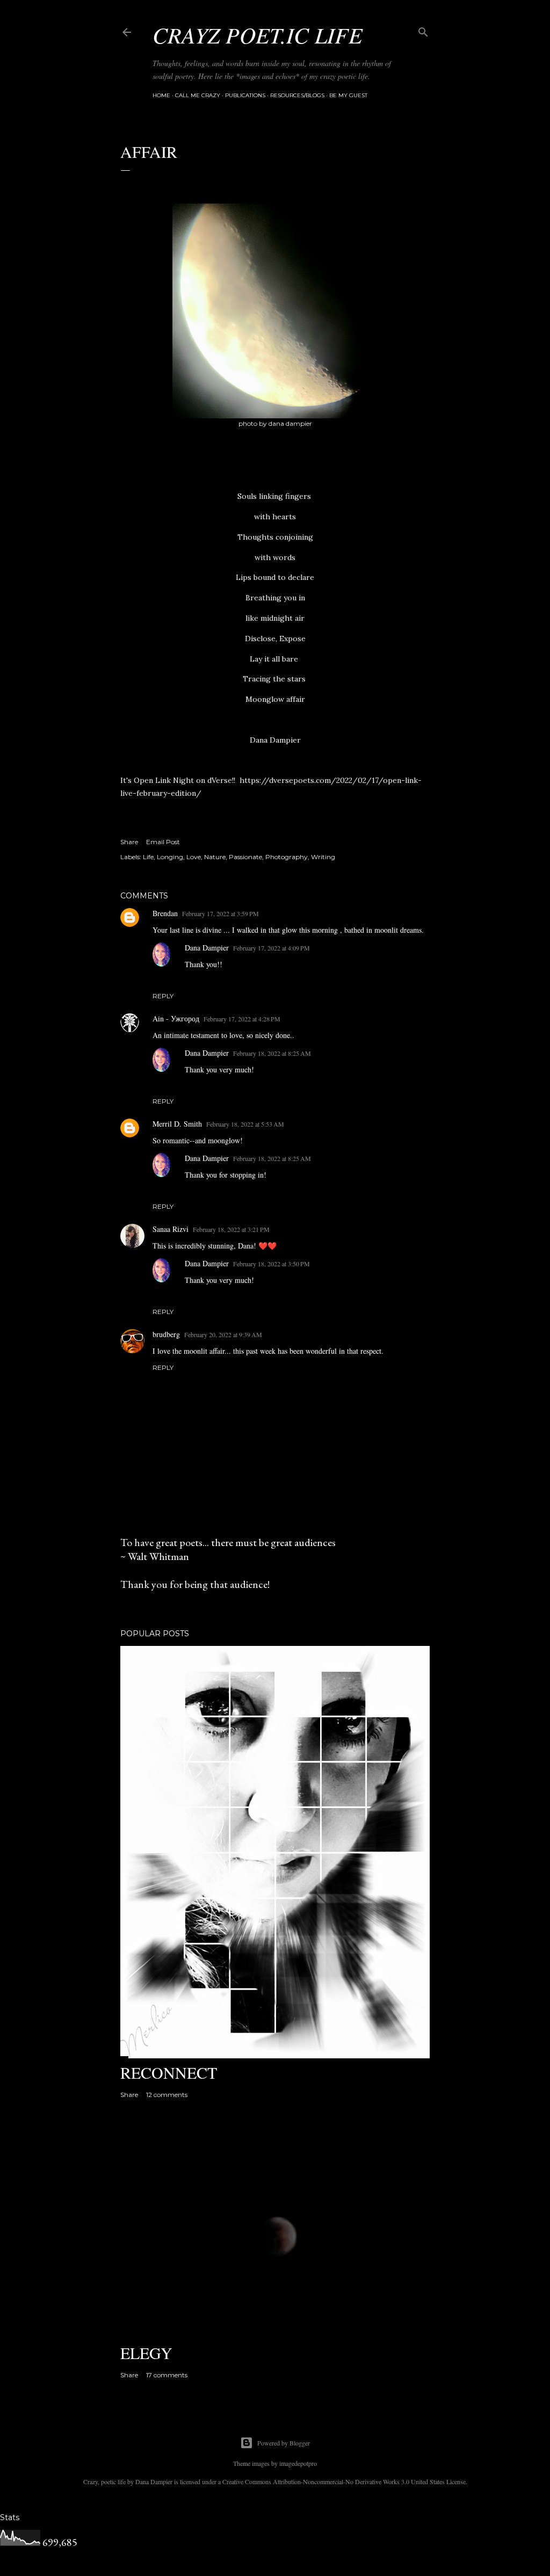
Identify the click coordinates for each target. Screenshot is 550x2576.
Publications (245, 95)
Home (161, 95)
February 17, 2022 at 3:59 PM (220, 913)
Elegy (146, 2353)
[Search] (423, 30)
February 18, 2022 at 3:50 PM (272, 1264)
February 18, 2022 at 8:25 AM (272, 1053)
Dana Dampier (207, 948)
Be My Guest (348, 95)
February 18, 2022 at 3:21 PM (231, 1229)
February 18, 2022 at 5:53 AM (245, 1124)
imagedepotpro (298, 2463)
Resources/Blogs (297, 95)
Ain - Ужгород (176, 1018)
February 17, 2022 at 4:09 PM (272, 948)
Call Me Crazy (198, 95)
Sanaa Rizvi (171, 1229)
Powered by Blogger (284, 2443)
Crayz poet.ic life (258, 34)
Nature (215, 857)
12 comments (167, 2095)
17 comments (167, 2375)
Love (194, 857)
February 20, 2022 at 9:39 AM (223, 1334)
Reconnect (169, 2072)
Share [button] (129, 842)
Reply (163, 996)
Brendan (165, 913)
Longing (170, 857)
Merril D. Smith (177, 1124)
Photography (287, 857)
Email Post (163, 842)
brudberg (166, 1334)
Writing (323, 857)
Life (148, 857)
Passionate (245, 857)
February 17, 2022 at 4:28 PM (242, 1019)
